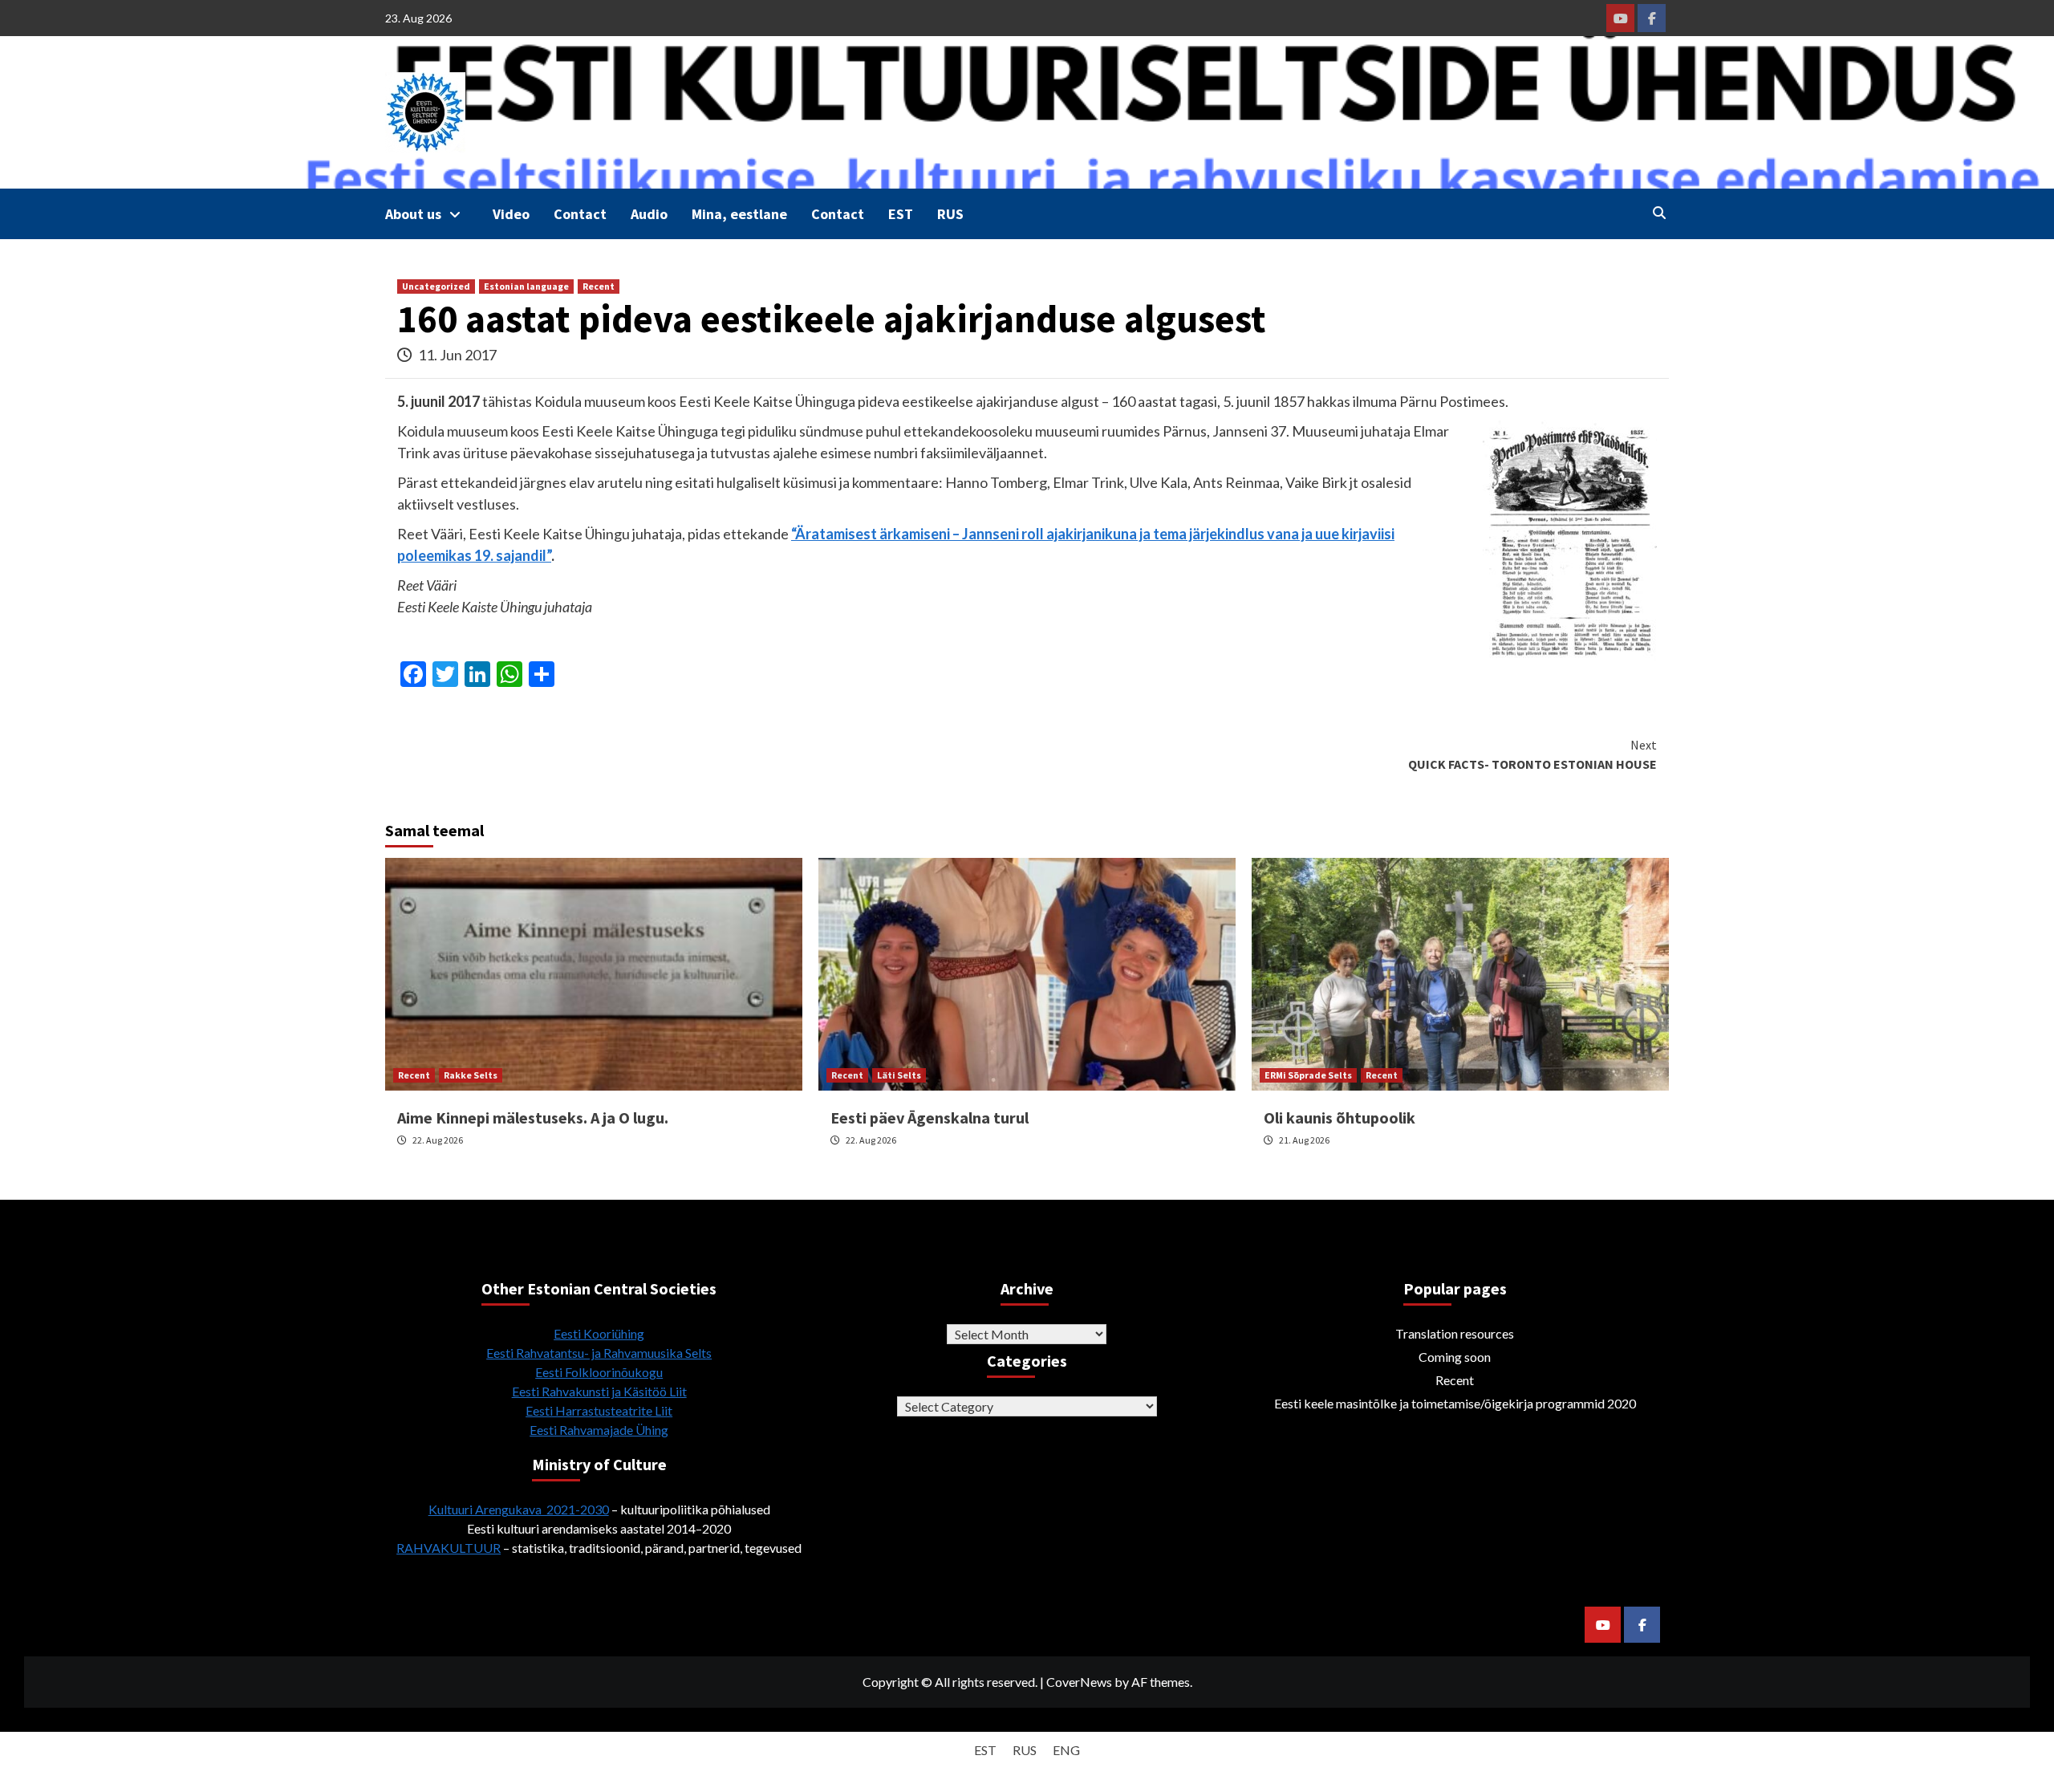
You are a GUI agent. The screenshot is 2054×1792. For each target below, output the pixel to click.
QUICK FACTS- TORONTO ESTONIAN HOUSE (1532, 754)
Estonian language (526, 286)
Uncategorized (436, 286)
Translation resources (1455, 1333)
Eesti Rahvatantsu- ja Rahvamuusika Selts (599, 1353)
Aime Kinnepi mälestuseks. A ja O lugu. (533, 1117)
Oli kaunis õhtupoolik (1340, 1117)
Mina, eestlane (739, 214)
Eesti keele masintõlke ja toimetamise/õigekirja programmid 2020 (1455, 1403)
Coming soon (1455, 1357)
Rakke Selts (471, 1075)
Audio (649, 214)
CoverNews (1079, 1682)
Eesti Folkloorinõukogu (599, 1372)
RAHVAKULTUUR (449, 1548)
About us (413, 214)
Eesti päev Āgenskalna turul (930, 1117)
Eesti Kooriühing (599, 1333)
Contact (580, 214)
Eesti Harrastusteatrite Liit (599, 1410)
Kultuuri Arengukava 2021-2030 (519, 1509)
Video (511, 214)
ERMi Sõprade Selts (1308, 1075)
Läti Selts (899, 1075)
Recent (599, 286)
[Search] (1659, 213)
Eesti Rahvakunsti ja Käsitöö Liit (599, 1391)
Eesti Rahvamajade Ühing (599, 1430)
